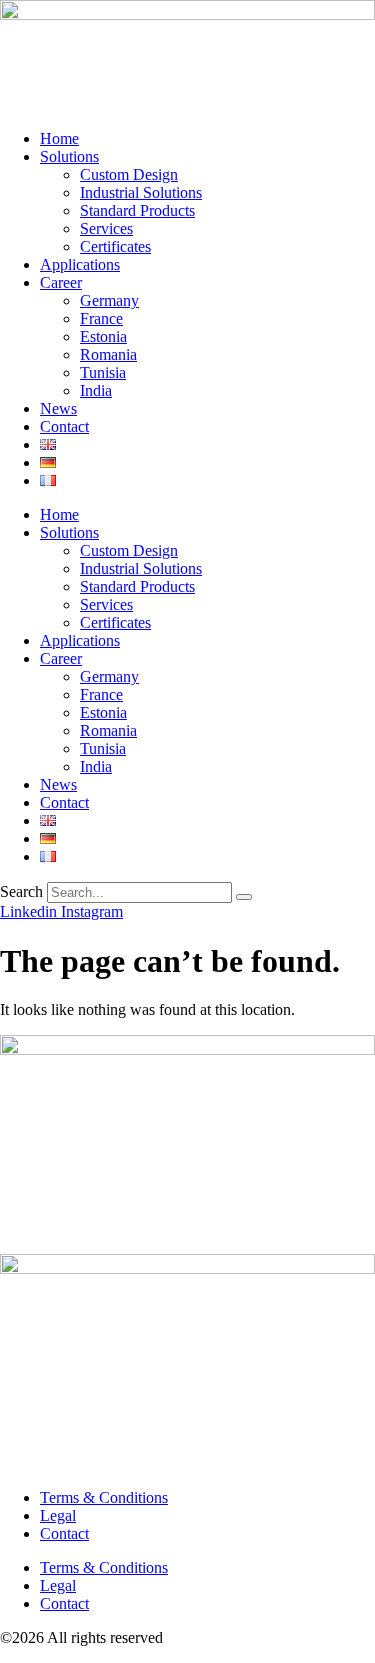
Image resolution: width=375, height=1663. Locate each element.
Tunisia (103, 372)
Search (21, 891)
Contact (64, 426)
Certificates (115, 246)
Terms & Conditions (104, 1497)
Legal (58, 1515)
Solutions (69, 156)
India (96, 390)
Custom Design (129, 174)
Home (59, 138)
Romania (108, 354)
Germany (109, 300)
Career (61, 282)
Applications (80, 264)
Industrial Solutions (141, 192)
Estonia (103, 336)
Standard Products (137, 210)
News (58, 408)
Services (106, 228)
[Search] (244, 897)
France (101, 318)
